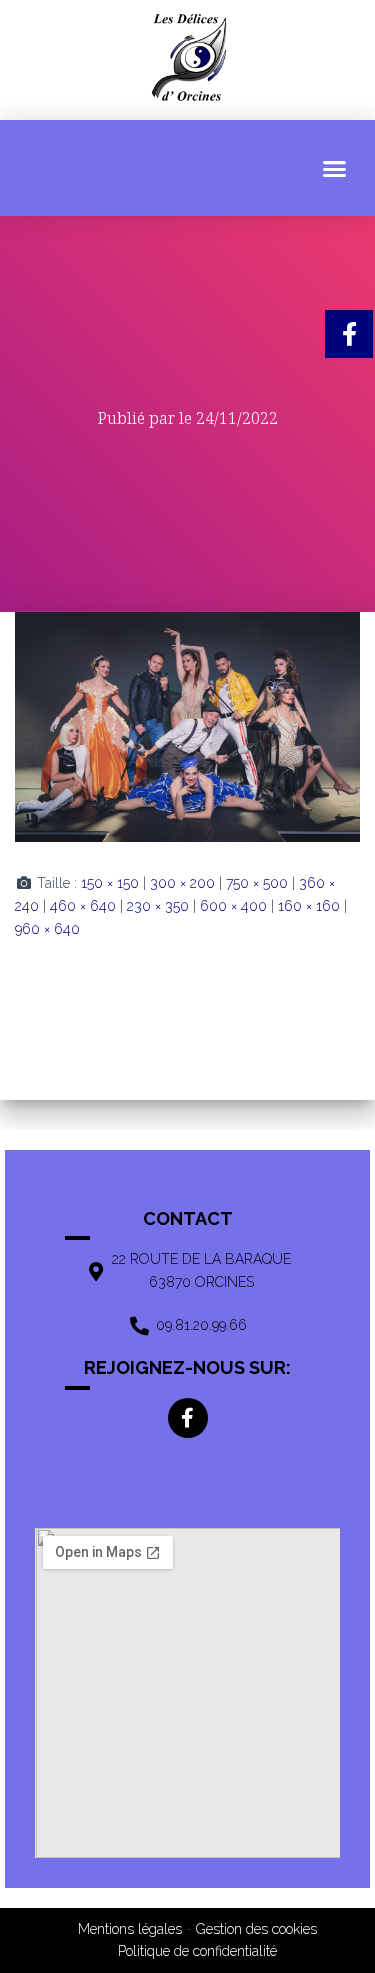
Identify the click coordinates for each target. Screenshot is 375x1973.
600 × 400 (233, 906)
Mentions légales (130, 1929)
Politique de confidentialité (197, 1951)
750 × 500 (257, 883)
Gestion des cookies (256, 1929)
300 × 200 (182, 883)
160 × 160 (309, 906)
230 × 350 (158, 906)
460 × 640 (83, 906)
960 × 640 (47, 929)
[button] (334, 168)
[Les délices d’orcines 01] (187, 726)
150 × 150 (110, 883)
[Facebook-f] (188, 1418)
